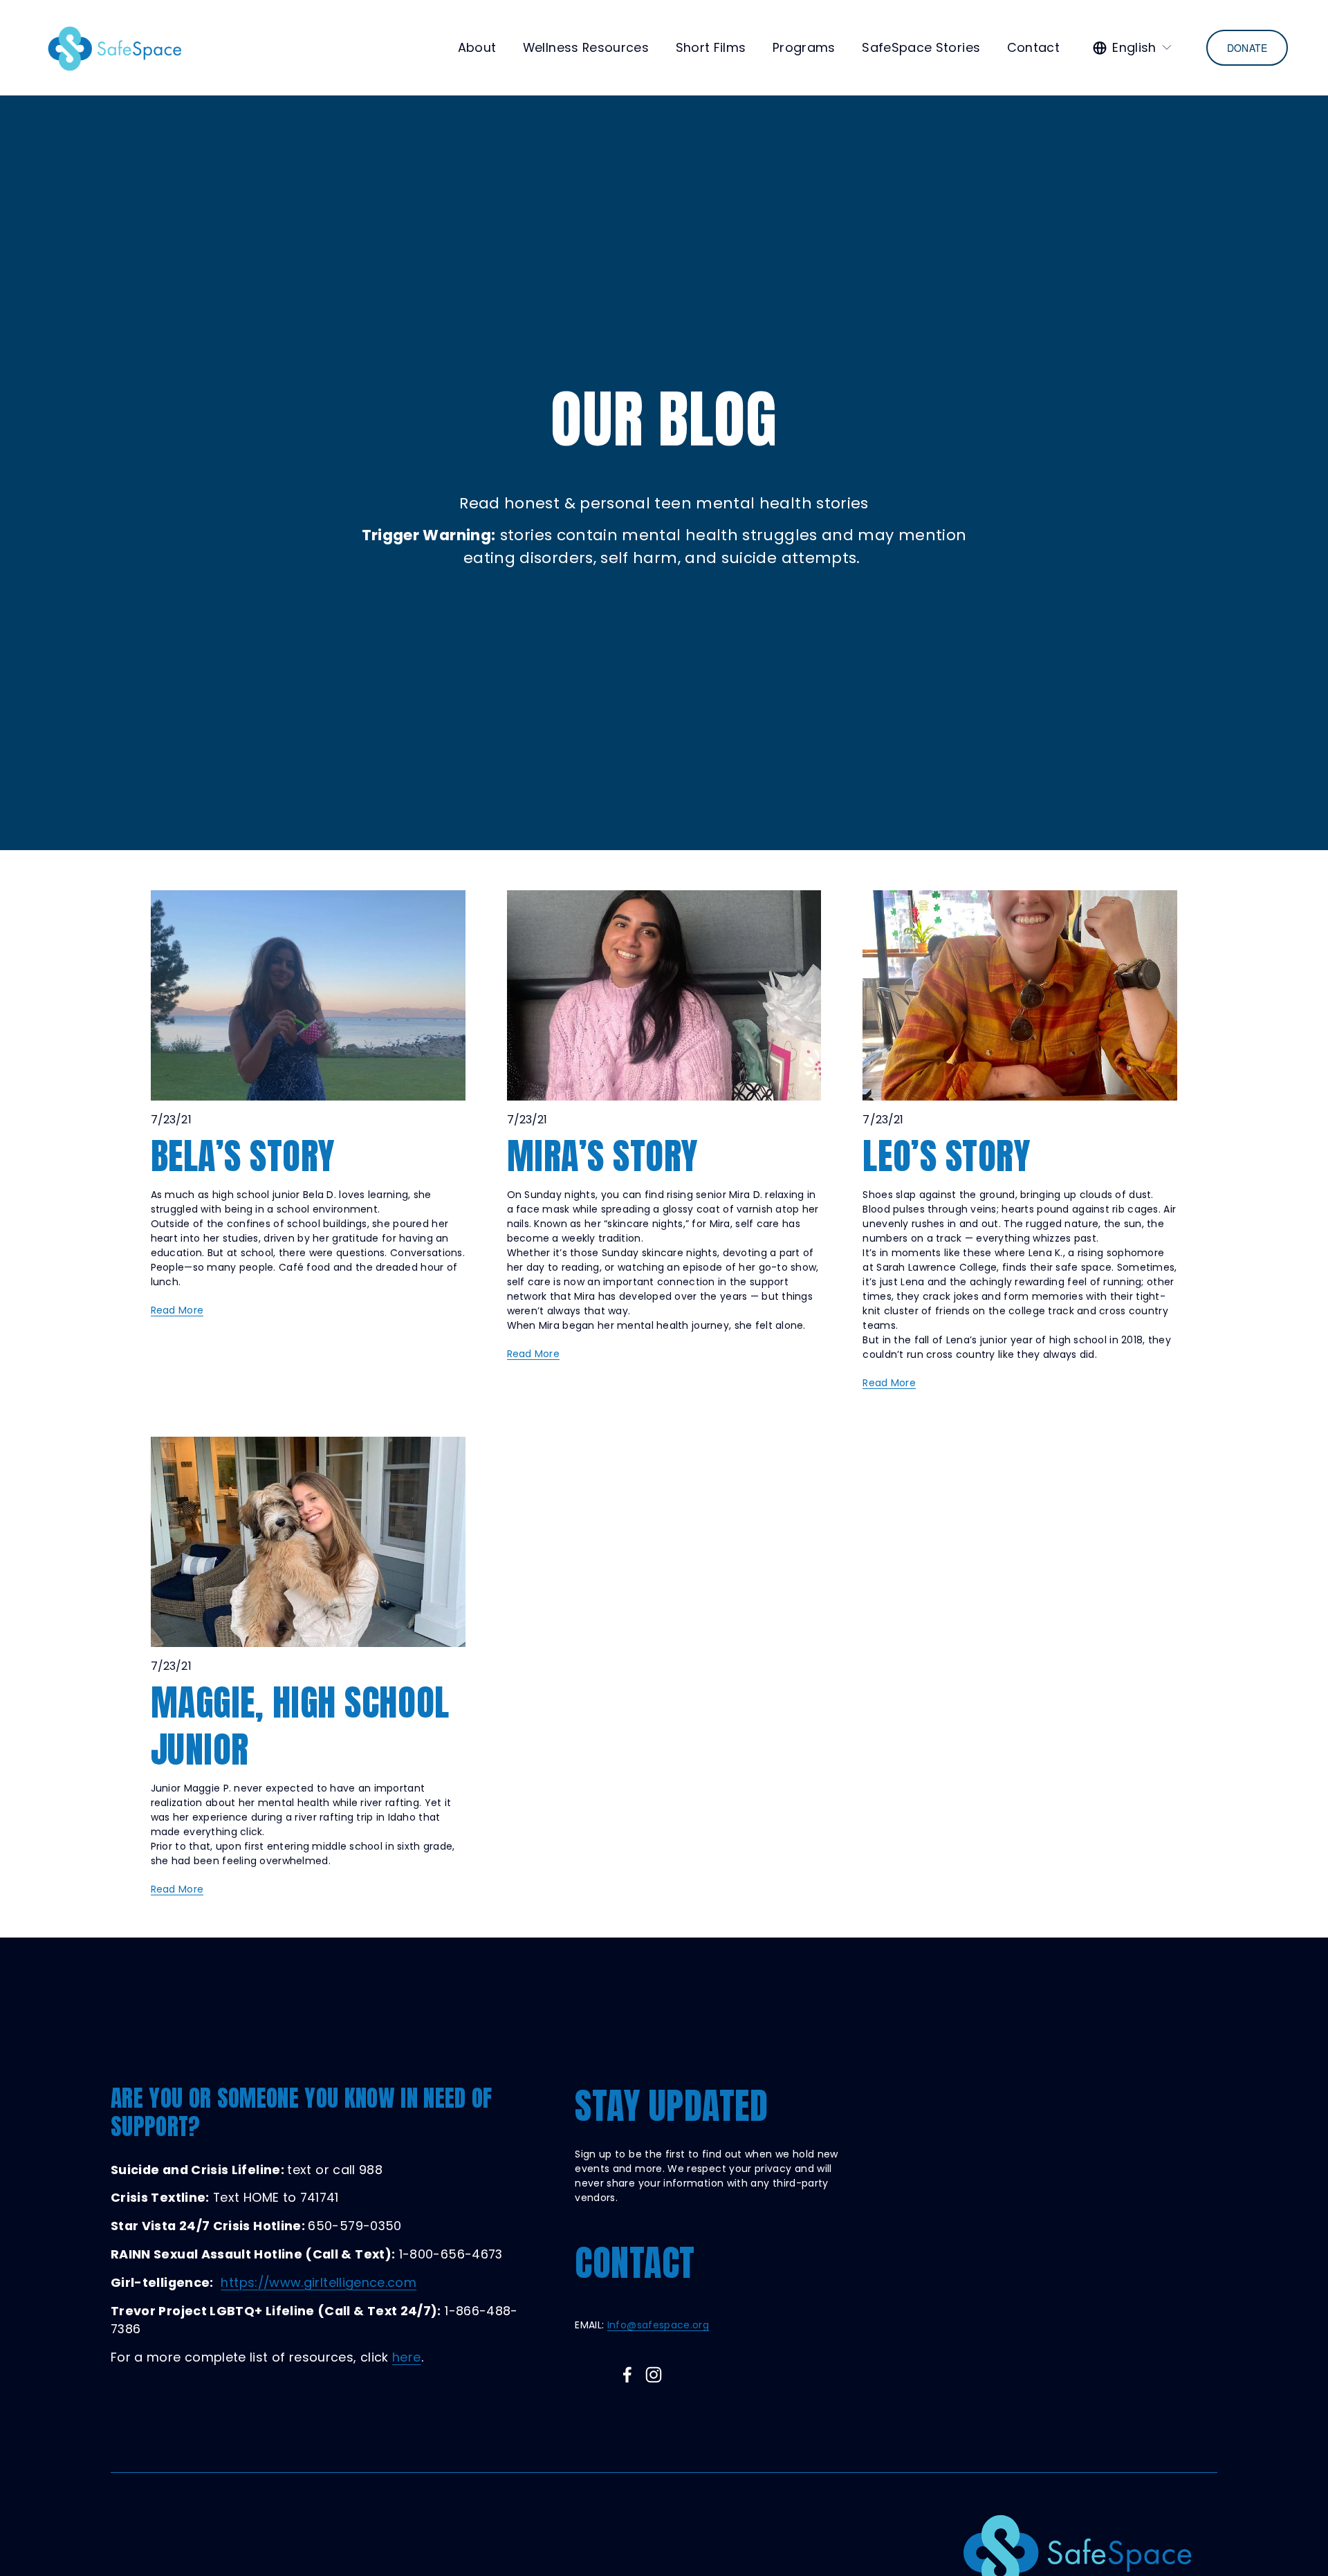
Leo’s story (946, 1156)
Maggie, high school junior (300, 1726)
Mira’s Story (602, 1156)
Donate (1247, 48)
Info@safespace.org (658, 2325)
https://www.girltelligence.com (319, 2282)
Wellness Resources (586, 47)
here (406, 2357)
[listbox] (1133, 48)
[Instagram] (654, 2375)
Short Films (711, 47)
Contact (1034, 47)
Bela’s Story (243, 1156)
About (477, 47)
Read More (177, 1310)
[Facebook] (627, 2375)
